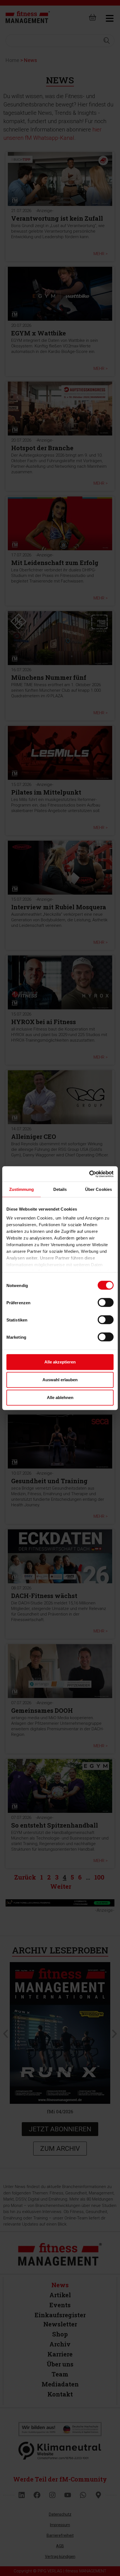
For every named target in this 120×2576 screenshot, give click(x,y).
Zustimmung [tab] (22, 1189)
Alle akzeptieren (60, 1362)
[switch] (106, 1303)
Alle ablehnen (60, 1397)
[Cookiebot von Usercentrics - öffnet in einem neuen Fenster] (89, 1174)
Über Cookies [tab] (99, 1189)
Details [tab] (60, 1189)
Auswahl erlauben (60, 1380)
